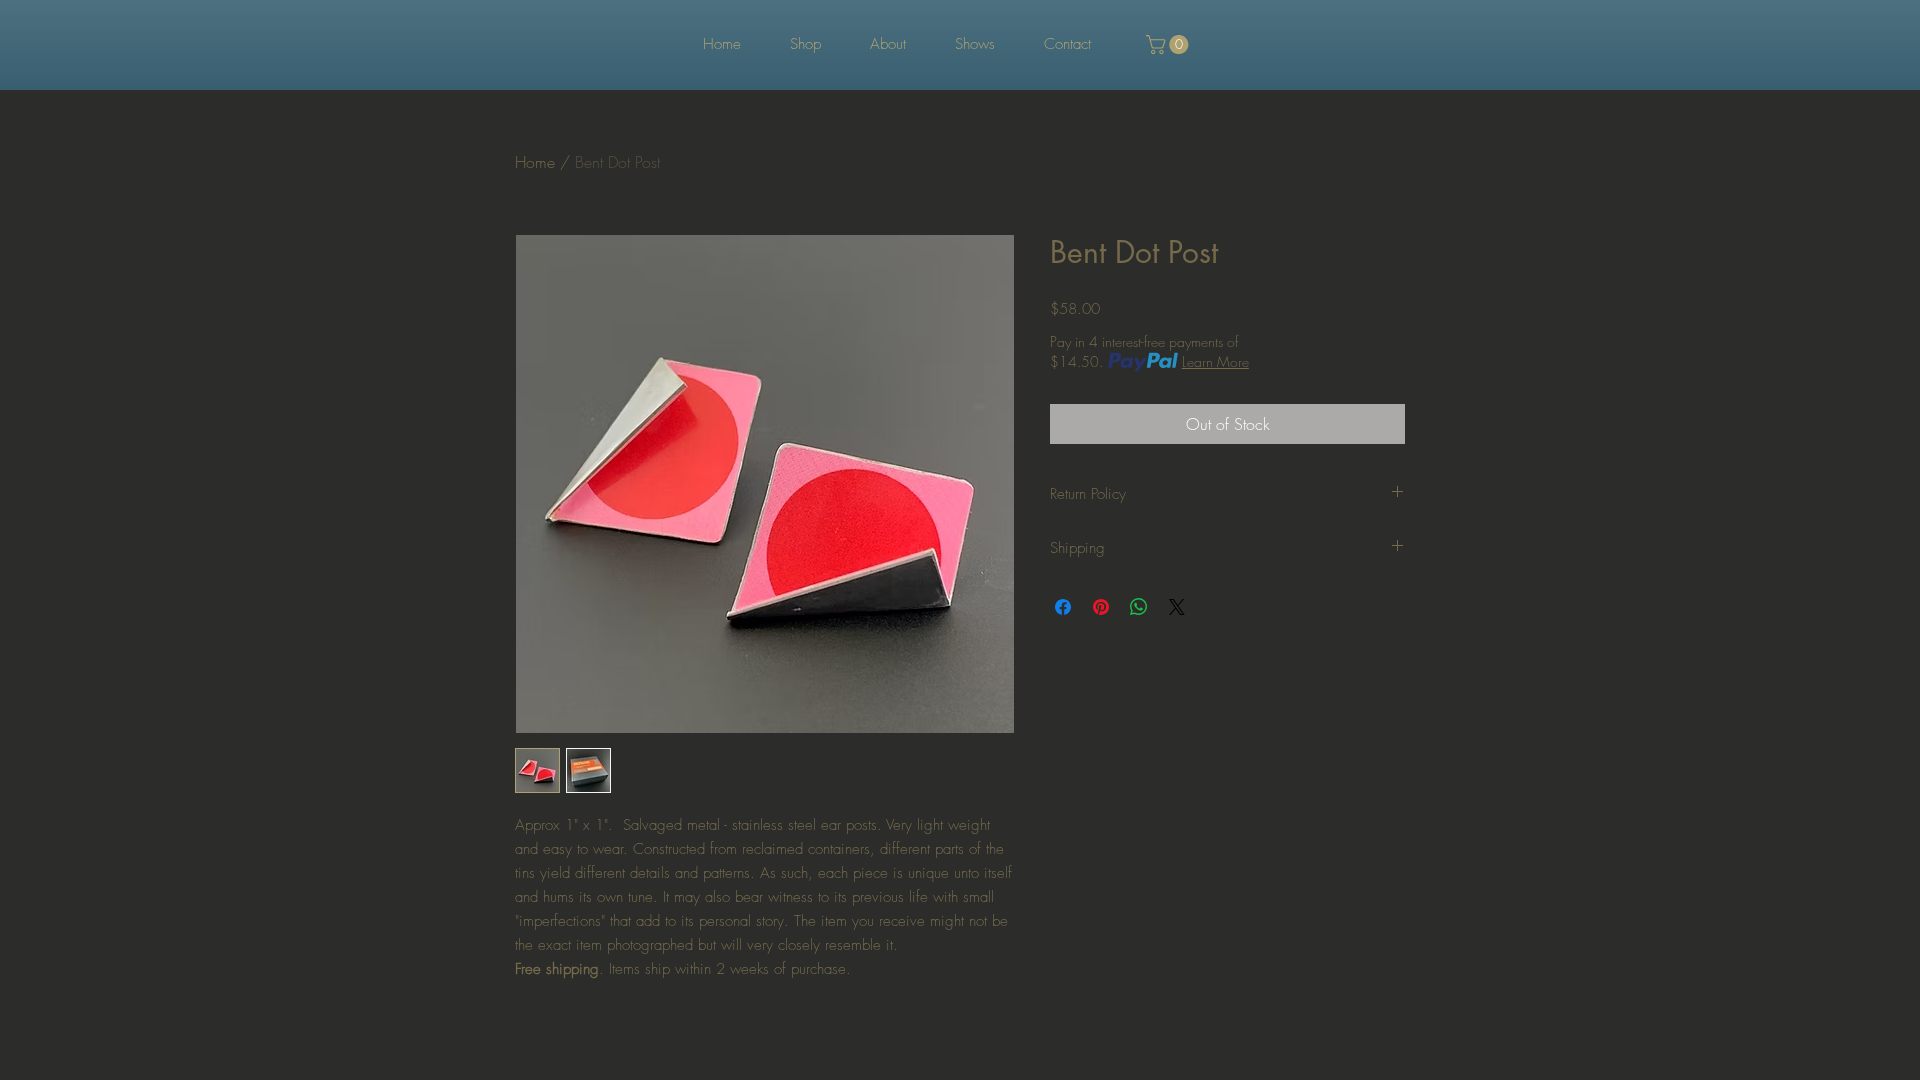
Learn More (1215, 361)
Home (535, 162)
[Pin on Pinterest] (1101, 607)
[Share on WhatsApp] (1139, 607)
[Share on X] (1177, 607)
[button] (1169, 44)
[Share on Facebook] (1063, 607)
